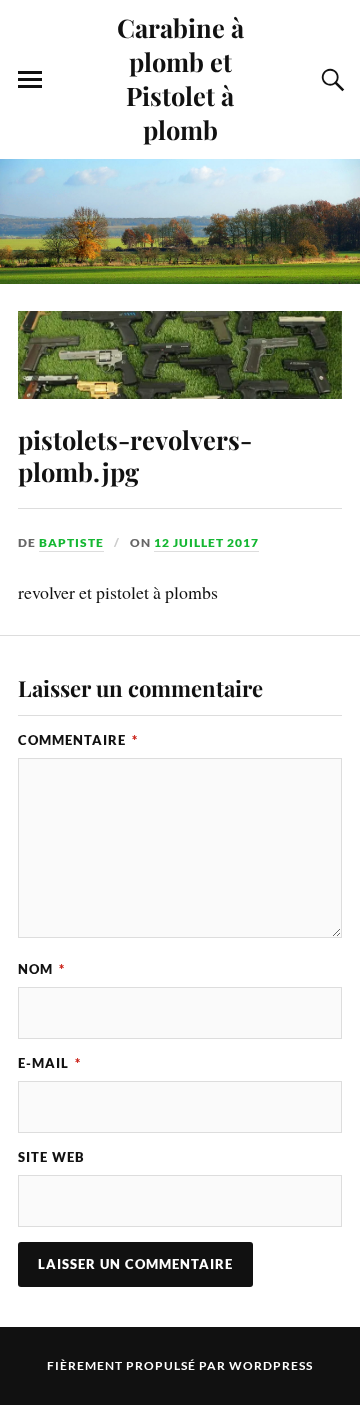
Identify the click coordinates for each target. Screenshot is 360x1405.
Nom (41, 969)
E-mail (49, 1063)
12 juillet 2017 (206, 542)
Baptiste (71, 542)
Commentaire (78, 740)
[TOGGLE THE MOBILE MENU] (30, 80)
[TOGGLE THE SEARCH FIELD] (330, 80)
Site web (51, 1157)
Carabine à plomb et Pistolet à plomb (180, 78)
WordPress (271, 1365)
